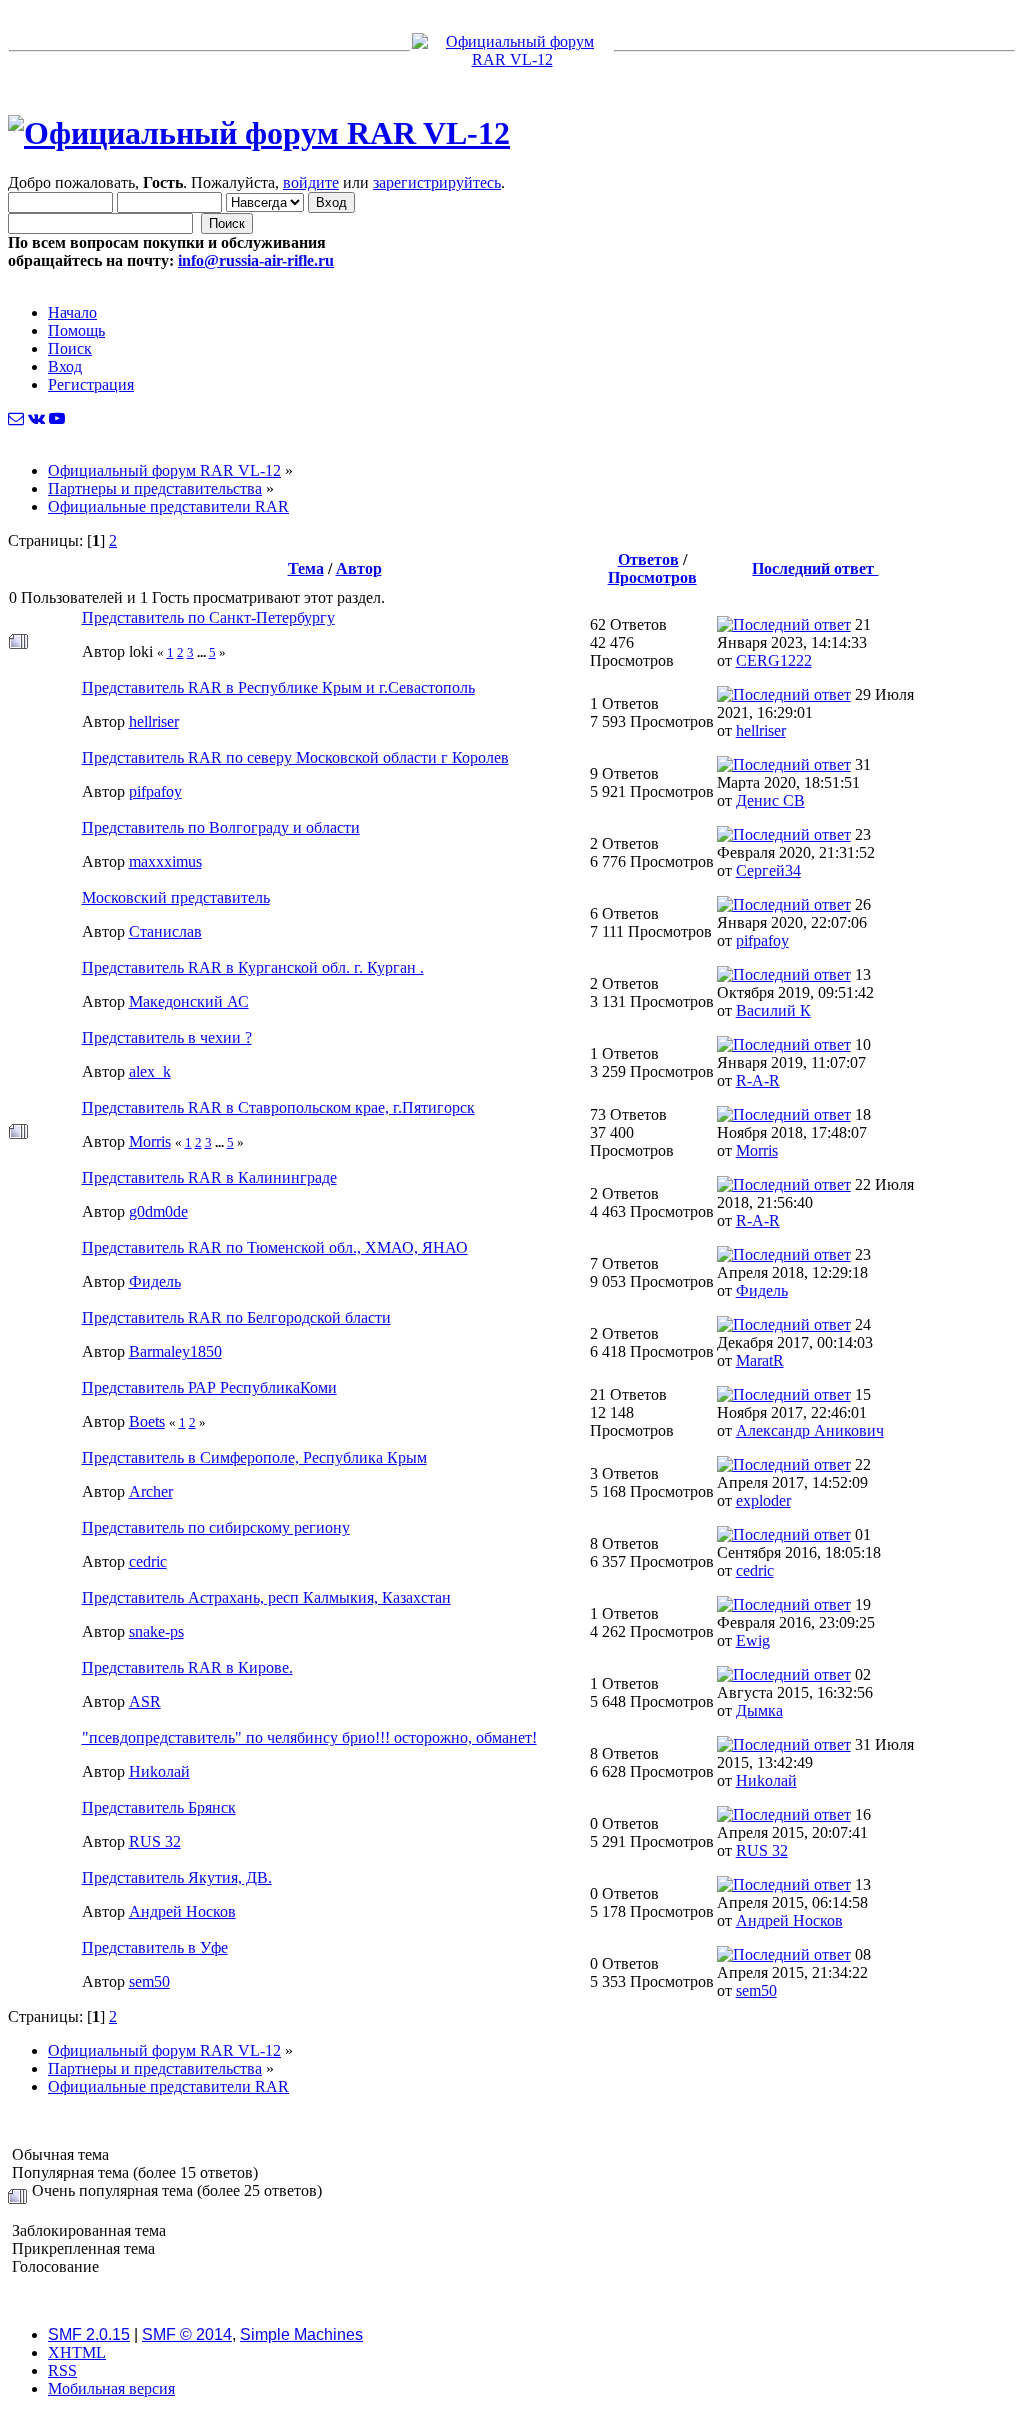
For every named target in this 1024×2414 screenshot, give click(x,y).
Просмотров (652, 577)
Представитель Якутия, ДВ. (177, 1877)
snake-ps (156, 1631)
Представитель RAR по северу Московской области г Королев (295, 757)
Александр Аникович (810, 1430)
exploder (763, 1500)
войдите (311, 182)
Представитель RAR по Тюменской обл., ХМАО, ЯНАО (275, 1247)
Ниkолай (159, 1771)
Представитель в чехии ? (167, 1037)
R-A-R (758, 1080)
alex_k (150, 1071)
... (203, 652)
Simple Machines (301, 2334)
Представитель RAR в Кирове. (187, 1667)
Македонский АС (189, 1001)
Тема (306, 568)
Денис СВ (770, 800)
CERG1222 (774, 660)
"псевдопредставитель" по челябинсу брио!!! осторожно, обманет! (309, 1737)
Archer (151, 1491)
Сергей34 (768, 870)
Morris (150, 1141)
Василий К (773, 1010)
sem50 (149, 1981)
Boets (147, 1421)
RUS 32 (155, 1841)
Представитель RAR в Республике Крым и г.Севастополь (278, 687)
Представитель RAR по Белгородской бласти (236, 1317)
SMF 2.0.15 (89, 2334)
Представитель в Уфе (155, 1947)
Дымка (759, 1710)
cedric (148, 1561)
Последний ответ (815, 568)
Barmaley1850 (175, 1351)
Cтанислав (165, 931)
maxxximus (165, 861)
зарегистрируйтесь (437, 182)
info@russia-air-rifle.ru (256, 260)
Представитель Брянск (159, 1807)
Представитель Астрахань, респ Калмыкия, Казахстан (266, 1597)
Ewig (753, 1640)
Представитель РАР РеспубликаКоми (209, 1387)
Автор (359, 568)
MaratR (760, 1360)
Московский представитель (176, 897)
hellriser (154, 721)
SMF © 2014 (187, 2334)
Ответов (648, 559)
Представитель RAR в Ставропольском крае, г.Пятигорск (278, 1107)
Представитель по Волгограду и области (221, 827)
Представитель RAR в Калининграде (209, 1177)
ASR (145, 1701)
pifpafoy (155, 791)
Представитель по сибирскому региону (216, 1527)
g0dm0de (158, 1211)
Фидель (155, 1281)
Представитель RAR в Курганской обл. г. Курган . (253, 967)
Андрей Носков (182, 1911)
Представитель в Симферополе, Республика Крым (254, 1457)
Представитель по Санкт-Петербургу (208, 617)
